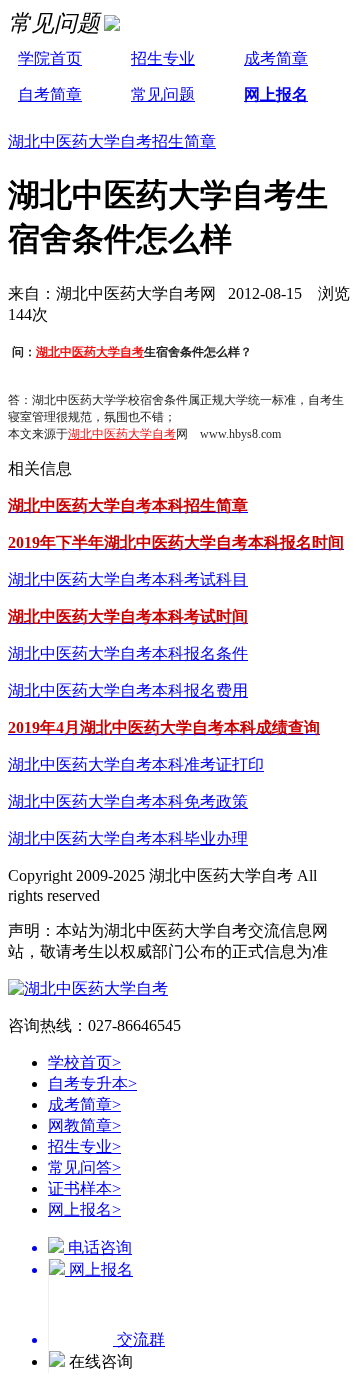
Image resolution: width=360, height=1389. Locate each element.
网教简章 (84, 1125)
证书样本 (84, 1188)
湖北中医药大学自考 (90, 352)
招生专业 (163, 58)
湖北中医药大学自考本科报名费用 (128, 690)
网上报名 (276, 94)
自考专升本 (92, 1083)
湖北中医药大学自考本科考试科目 (128, 579)
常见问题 (163, 94)
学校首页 (84, 1062)
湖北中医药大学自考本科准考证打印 (136, 764)
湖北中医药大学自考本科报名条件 (128, 653)
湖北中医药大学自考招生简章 (112, 141)
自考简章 (50, 94)
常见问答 (84, 1167)
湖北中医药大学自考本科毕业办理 (128, 838)
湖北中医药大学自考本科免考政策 (128, 801)
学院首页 (50, 58)
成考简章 (276, 58)
